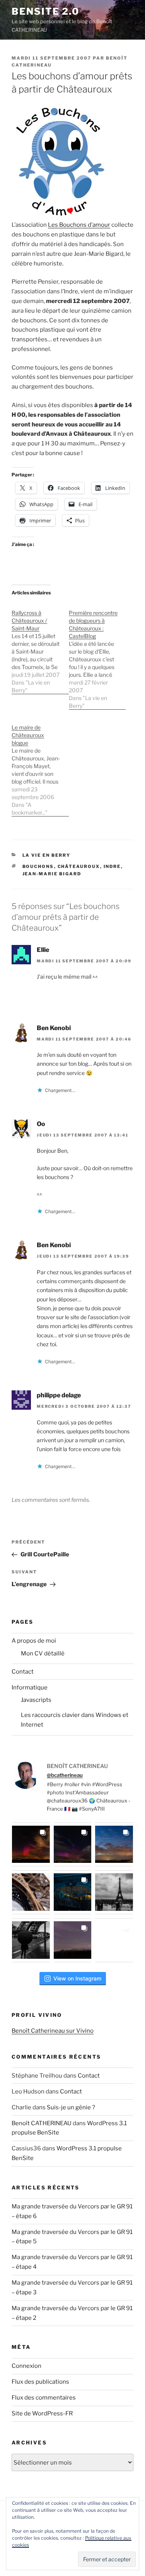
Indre (112, 866)
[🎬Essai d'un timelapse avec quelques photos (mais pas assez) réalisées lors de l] (31, 1845)
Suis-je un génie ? (71, 2107)
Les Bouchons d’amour (79, 225)
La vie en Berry (47, 855)
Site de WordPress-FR (42, 2413)
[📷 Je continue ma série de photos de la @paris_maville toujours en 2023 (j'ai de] (114, 1892)
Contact (23, 1672)
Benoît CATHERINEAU (42, 2123)
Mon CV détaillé (43, 1653)
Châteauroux (79, 866)
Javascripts (36, 1700)
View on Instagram (77, 1978)
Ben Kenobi (54, 1028)
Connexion (26, 2366)
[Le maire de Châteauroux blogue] (40, 766)
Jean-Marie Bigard (52, 874)
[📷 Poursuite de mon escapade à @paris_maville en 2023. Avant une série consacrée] (31, 1892)
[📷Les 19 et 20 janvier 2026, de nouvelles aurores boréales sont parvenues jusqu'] (73, 1845)
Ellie (43, 950)
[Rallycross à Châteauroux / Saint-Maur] (40, 648)
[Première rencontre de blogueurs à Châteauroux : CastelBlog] (97, 655)
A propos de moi (34, 1641)
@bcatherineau (65, 1775)
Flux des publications (40, 2382)
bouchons (38, 866)
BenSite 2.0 (45, 11)
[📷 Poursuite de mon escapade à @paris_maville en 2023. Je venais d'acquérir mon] (73, 1892)
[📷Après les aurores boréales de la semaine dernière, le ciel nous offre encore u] (114, 1940)
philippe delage (59, 1395)
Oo (41, 1124)
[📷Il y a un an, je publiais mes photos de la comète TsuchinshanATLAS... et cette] (114, 1845)
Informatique (30, 1688)
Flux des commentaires (44, 2398)
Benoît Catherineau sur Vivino (53, 2031)
